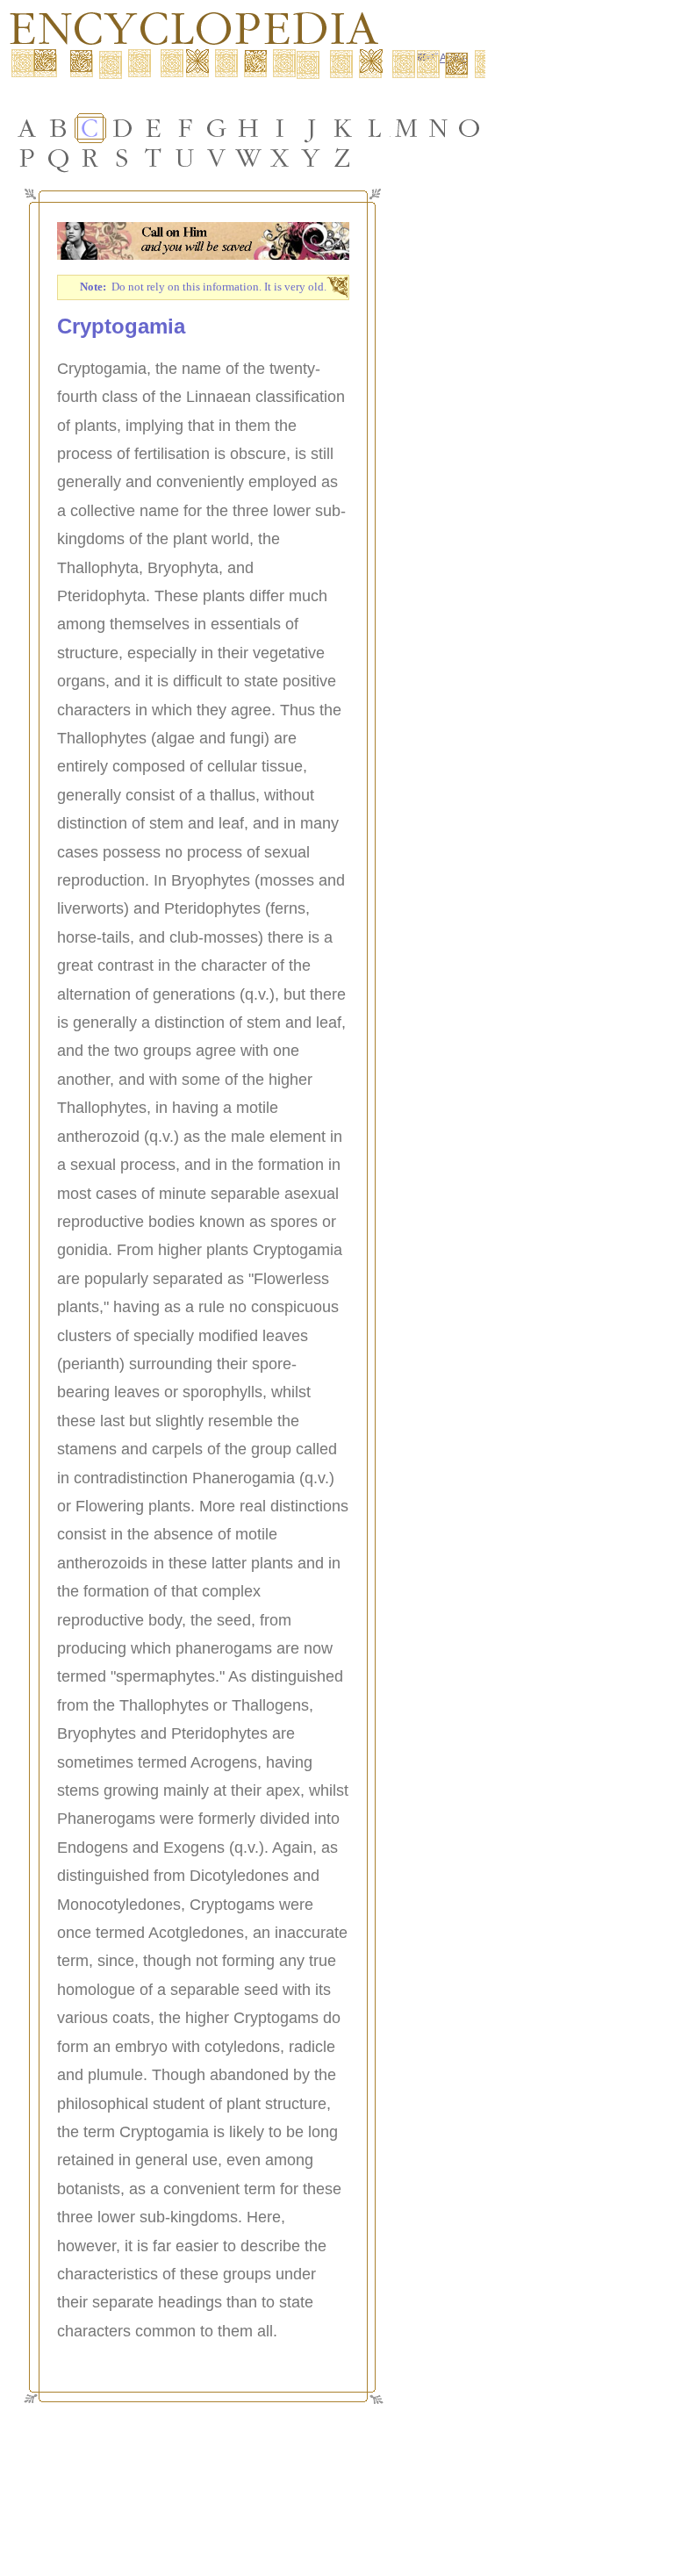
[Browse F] (185, 128)
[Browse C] (90, 128)
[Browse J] (312, 128)
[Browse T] (154, 158)
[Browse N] (438, 128)
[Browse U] (185, 158)
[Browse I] (280, 128)
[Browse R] (90, 158)
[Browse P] (27, 158)
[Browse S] (122, 158)
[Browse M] (406, 128)
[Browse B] (59, 128)
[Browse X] (280, 158)
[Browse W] (248, 158)
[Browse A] (27, 128)
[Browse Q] (59, 158)
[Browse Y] (312, 158)
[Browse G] (217, 128)
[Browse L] (375, 128)
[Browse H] (248, 128)
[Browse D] (122, 128)
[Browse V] (217, 158)
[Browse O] (470, 128)
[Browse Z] (343, 158)
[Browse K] (343, 128)
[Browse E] (154, 128)
